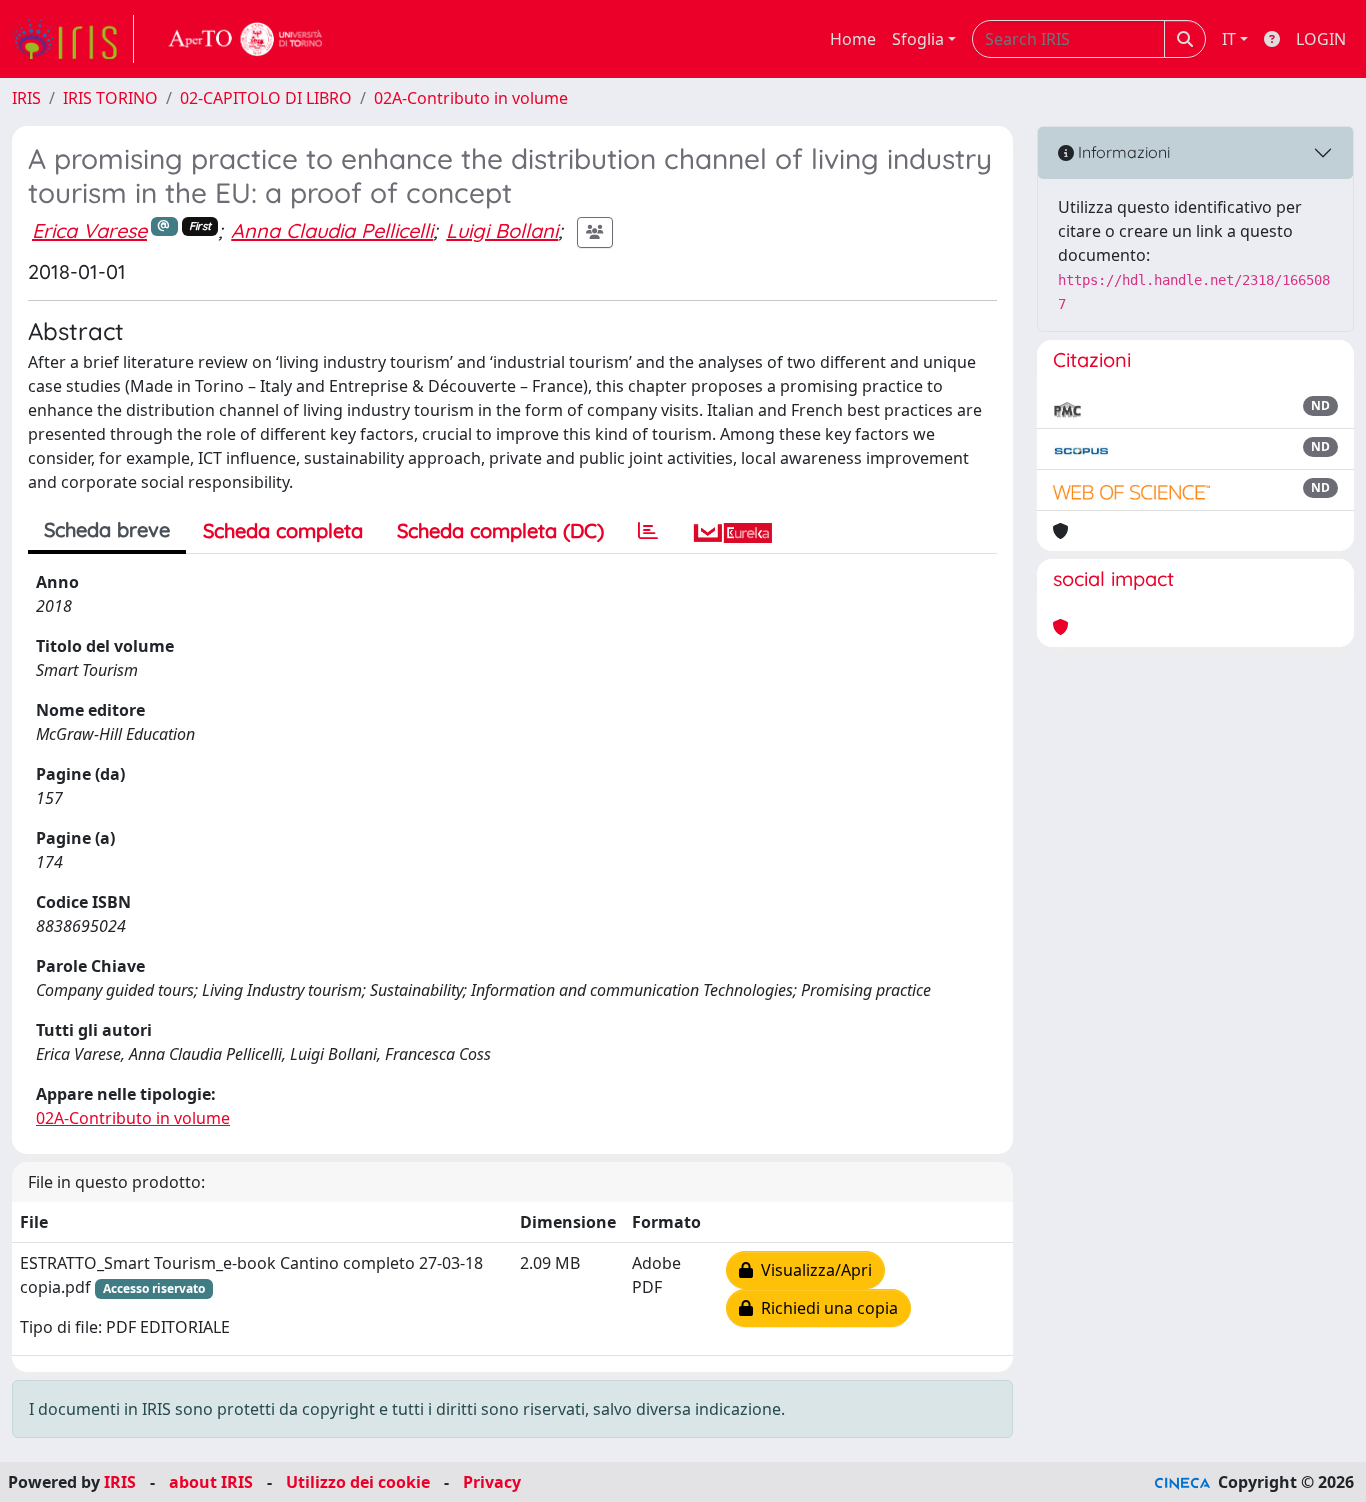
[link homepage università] (246, 39)
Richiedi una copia (825, 1308)
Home (853, 39)
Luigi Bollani (502, 230)
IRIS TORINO (110, 98)
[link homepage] (73, 39)
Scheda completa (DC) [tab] (500, 530)
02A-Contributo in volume (471, 98)
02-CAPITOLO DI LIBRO (266, 98)
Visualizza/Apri (812, 1270)
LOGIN (1321, 39)
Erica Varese (89, 230)
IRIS (26, 98)
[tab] (648, 531)
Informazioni (1122, 152)
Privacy (492, 1482)
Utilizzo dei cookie (358, 1482)
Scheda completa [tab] (283, 530)
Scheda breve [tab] (107, 529)
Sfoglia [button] (918, 39)
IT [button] (1229, 39)
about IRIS (211, 1482)
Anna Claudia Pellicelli (332, 230)
